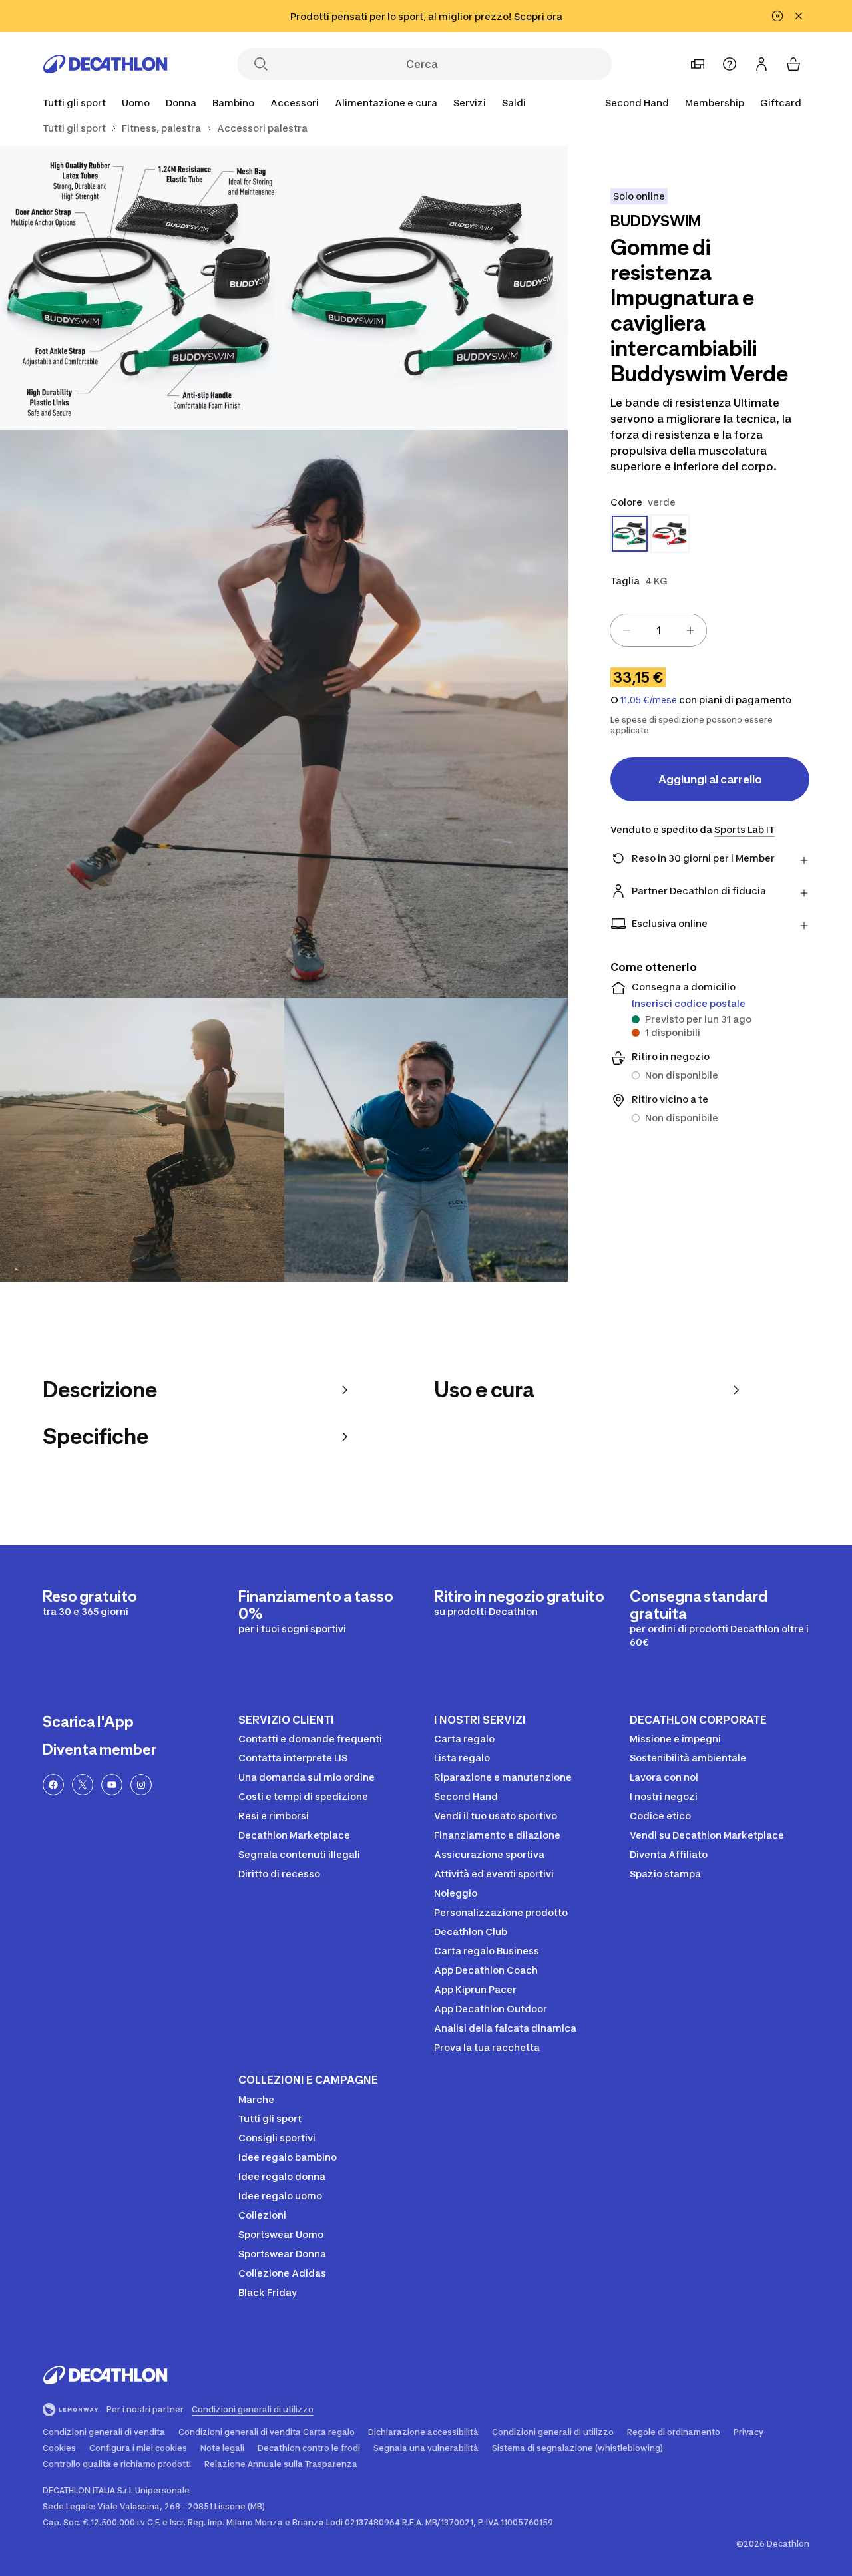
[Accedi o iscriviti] (761, 64)
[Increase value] (690, 630)
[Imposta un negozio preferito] (698, 64)
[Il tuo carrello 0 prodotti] (793, 64)
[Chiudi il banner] (799, 16)
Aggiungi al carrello (710, 779)
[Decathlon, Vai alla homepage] (105, 64)
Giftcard (781, 103)
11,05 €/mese (649, 700)
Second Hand (637, 103)
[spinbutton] (658, 630)
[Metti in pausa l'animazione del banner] (777, 16)
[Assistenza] (730, 64)
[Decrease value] (626, 630)
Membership (715, 103)
